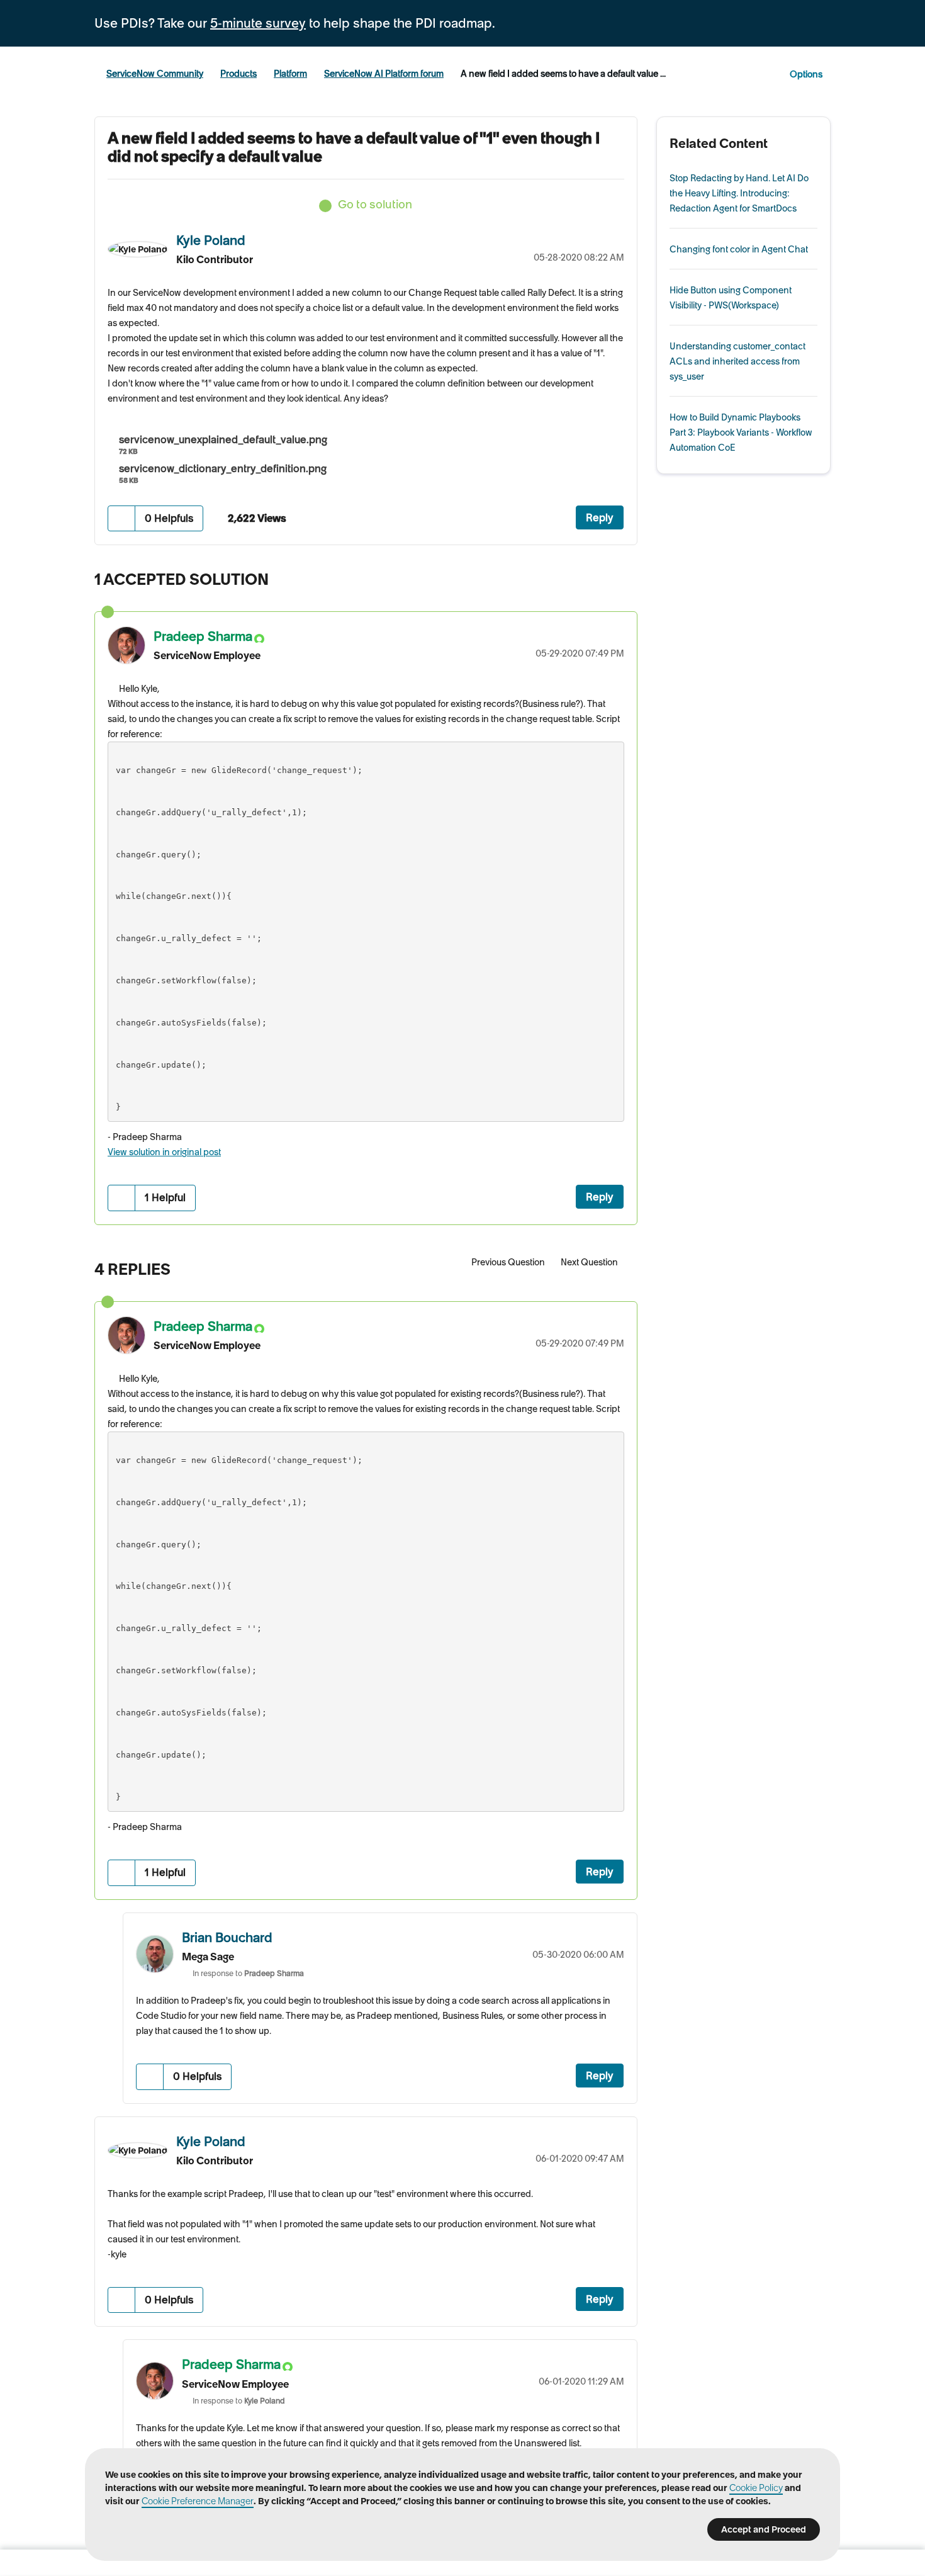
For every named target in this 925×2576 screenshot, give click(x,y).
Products (238, 74)
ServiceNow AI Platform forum (384, 74)
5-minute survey (258, 23)
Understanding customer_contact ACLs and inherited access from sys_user (737, 361)
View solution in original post (164, 1152)
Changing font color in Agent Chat (739, 249)
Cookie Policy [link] (756, 2488)
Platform (290, 74)
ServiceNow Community (155, 74)
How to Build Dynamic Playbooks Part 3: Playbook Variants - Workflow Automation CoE (741, 432)
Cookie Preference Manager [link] (198, 2501)
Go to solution (375, 204)
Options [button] (806, 74)
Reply (600, 517)
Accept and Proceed (764, 2529)
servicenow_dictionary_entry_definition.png (223, 468)
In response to (248, 1973)
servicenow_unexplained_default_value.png (223, 439)
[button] (122, 518)
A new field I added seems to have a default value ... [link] (563, 74)
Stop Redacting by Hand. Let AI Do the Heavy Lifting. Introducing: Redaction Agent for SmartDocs (739, 193)
